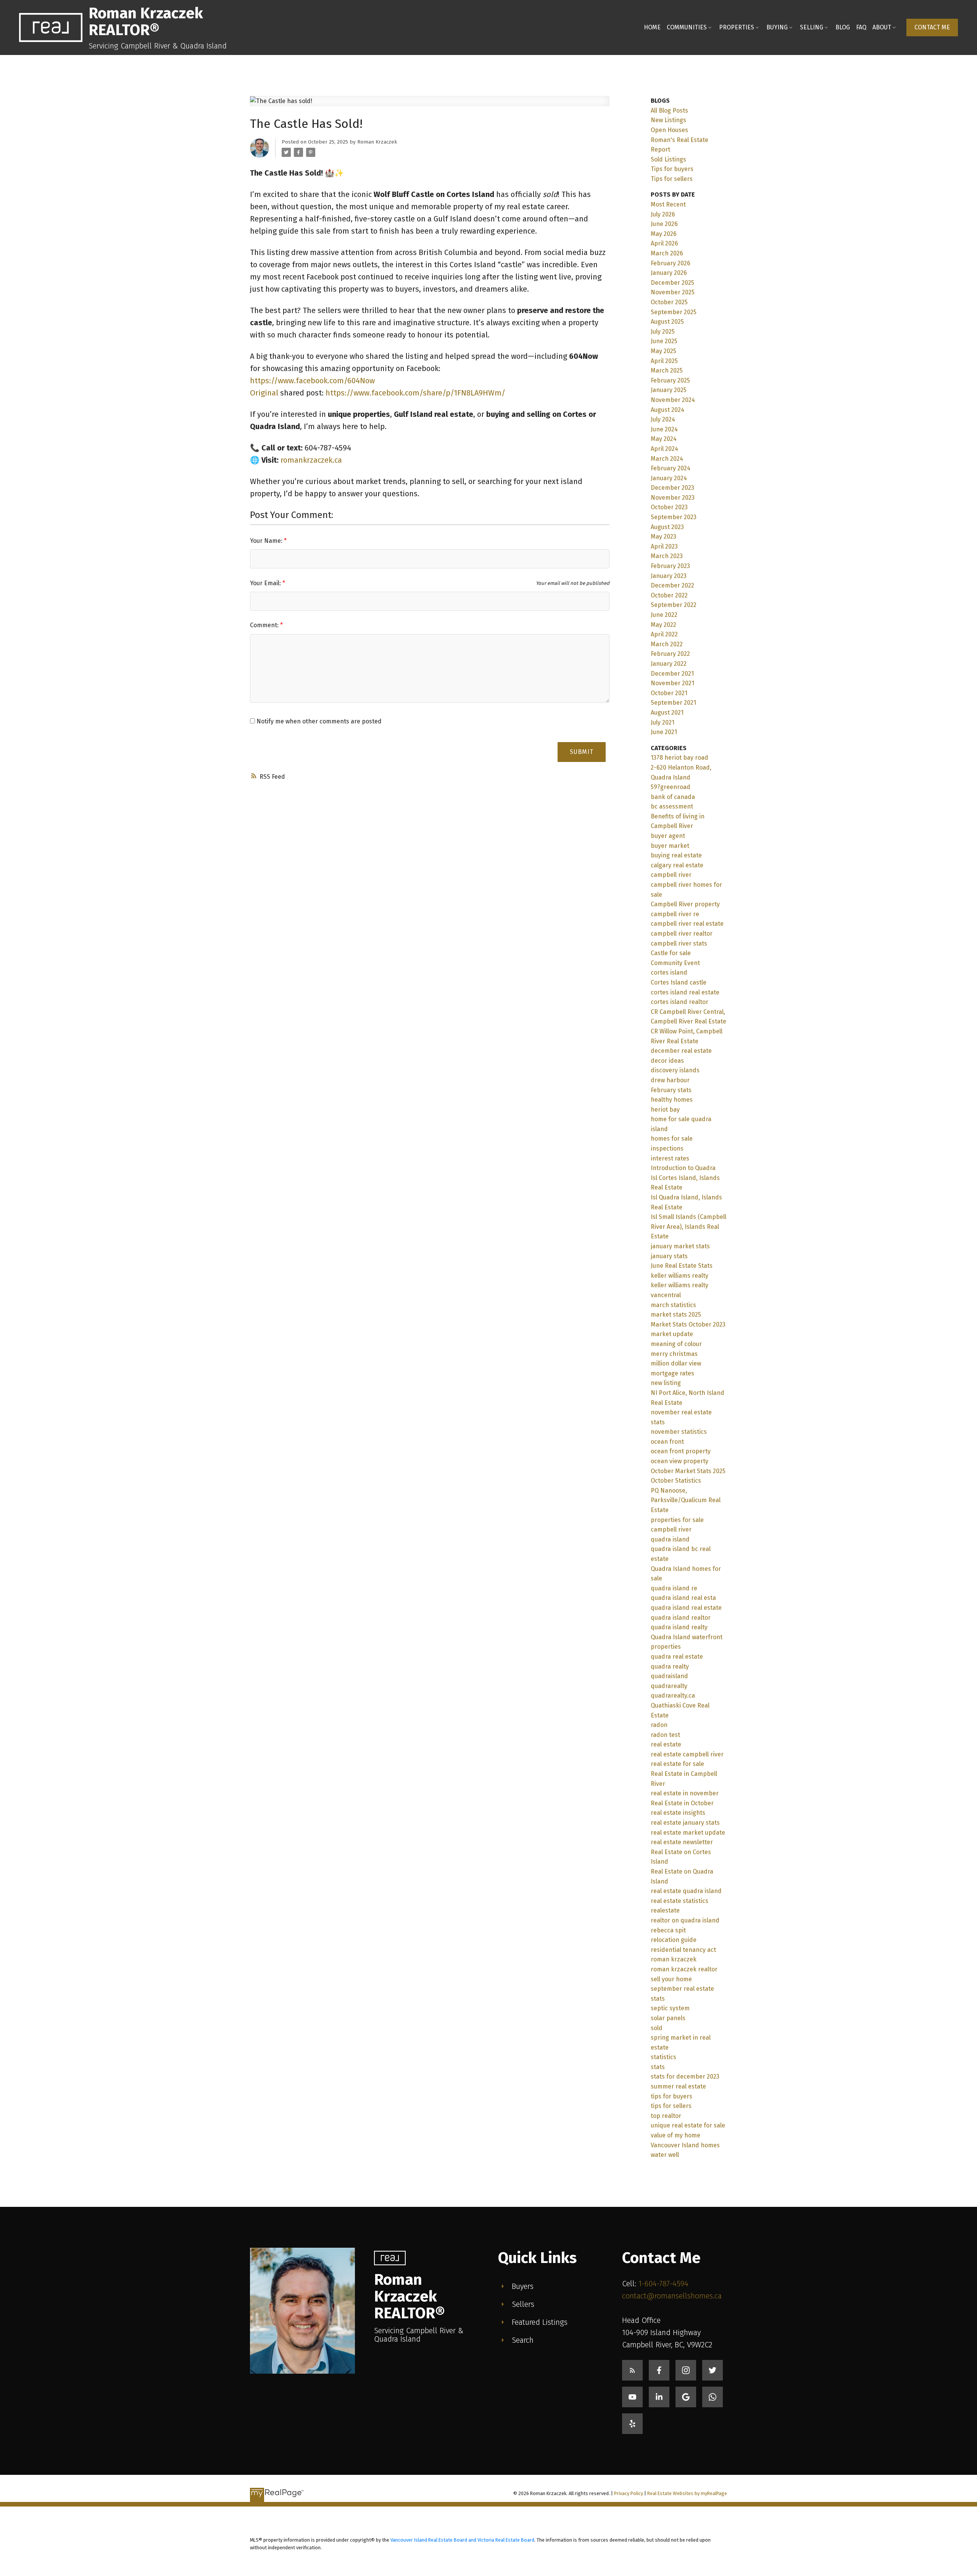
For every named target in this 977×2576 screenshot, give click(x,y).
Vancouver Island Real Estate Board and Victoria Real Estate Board (462, 2540)
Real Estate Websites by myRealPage (687, 2493)
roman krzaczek (674, 1959)
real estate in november (685, 1793)
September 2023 (674, 517)
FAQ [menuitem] (861, 27)
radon (659, 1725)
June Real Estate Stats (682, 1266)
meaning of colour (676, 1344)
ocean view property (680, 1461)
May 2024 (664, 439)
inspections (667, 1148)
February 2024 (671, 468)
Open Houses (669, 130)
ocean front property (681, 1451)
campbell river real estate (687, 924)
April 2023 (664, 546)
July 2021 (663, 722)
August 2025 (667, 322)
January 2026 (669, 273)
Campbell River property (685, 904)
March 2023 (667, 556)
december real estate (681, 1051)
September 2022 (674, 605)
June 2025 (664, 341)
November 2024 (673, 400)
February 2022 (670, 654)
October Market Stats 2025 (688, 1471)
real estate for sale (677, 1764)
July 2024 (663, 419)
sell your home (671, 1979)
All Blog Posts (669, 111)
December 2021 (672, 674)
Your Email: (266, 583)
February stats (671, 1090)
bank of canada (673, 797)
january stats (669, 1256)
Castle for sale (671, 953)
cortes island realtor (680, 1002)
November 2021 (672, 683)
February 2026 (671, 263)
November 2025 (673, 292)
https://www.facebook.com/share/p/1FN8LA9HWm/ (415, 393)
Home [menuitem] (652, 27)
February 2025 (670, 380)
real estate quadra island (686, 1891)
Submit (582, 752)
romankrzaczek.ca (311, 460)
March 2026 (667, 253)
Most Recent (668, 204)
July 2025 (663, 332)
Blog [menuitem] (843, 27)
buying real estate (676, 855)
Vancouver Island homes (685, 2145)
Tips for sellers (672, 179)
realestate (665, 1910)
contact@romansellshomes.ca (672, 2296)
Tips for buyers (672, 169)
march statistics (673, 1305)
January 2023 (669, 576)
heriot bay (665, 1110)
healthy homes (672, 1100)
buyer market (670, 846)
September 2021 (673, 703)
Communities (687, 27)
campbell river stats (679, 943)
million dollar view (676, 1363)
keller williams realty (680, 1276)
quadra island (670, 1539)
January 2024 (669, 478)
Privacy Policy (629, 2493)
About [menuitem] (882, 27)
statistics (663, 2057)
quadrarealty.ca (673, 1696)
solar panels (668, 2018)
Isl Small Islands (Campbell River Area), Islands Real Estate (688, 1227)
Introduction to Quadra (683, 1168)
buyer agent (668, 836)
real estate (666, 1744)
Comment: (265, 625)
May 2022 (663, 625)
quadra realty (670, 1666)
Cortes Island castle (679, 982)
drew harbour (670, 1080)
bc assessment (672, 806)
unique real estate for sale (688, 2125)
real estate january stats (685, 1823)
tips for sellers (671, 2106)
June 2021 (664, 732)
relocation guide (674, 1940)
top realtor (666, 2116)
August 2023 (667, 527)
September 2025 (674, 312)
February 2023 (670, 566)
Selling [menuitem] (812, 27)
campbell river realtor (682, 934)
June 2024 (664, 429)
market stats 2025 (676, 1315)
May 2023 (663, 537)
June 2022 (664, 615)
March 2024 (667, 459)
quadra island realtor (681, 1618)
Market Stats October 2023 (688, 1324)
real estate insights (678, 1813)
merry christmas (674, 1354)
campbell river (671, 875)
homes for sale (672, 1139)
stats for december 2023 (685, 2076)
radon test (665, 1735)
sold (657, 2028)
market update (672, 1334)
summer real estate (678, 2086)
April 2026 (664, 243)
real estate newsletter (682, 1842)
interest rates (670, 1158)
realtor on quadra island (685, 1920)
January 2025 (669, 390)
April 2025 (664, 361)
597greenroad (671, 787)
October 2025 (669, 302)
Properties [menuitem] (737, 27)
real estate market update (688, 1833)
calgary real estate (677, 865)
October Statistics (676, 1481)
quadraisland (669, 1676)
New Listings (668, 120)
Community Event (675, 963)
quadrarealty (669, 1686)
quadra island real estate (686, 1608)
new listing (666, 1383)
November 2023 (673, 498)
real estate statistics (680, 1901)
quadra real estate (677, 1657)
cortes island (669, 972)
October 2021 (669, 693)
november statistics (679, 1432)
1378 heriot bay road (680, 758)
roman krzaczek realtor (684, 1969)
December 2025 (672, 283)
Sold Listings (668, 159)
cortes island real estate (685, 992)
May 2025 (663, 351)
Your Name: (267, 541)
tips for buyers (671, 2096)
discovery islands (675, 1070)
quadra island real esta (683, 1598)
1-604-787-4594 (663, 2284)
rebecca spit (668, 1930)
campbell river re (675, 914)
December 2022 (672, 585)
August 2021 (667, 713)
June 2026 (664, 224)
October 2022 (669, 595)
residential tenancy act (683, 1950)
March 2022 (667, 644)
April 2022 (664, 634)
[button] (932, 27)
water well (665, 2155)
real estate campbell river (687, 1754)
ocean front (667, 1442)
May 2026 (664, 234)
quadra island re (674, 1588)
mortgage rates (672, 1373)
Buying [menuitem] (777, 27)
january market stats (680, 1246)
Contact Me (932, 27)
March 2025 (667, 370)
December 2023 (672, 488)
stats (658, 2067)
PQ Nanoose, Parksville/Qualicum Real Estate (686, 1500)
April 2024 (664, 449)
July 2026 (663, 214)
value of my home (676, 2135)
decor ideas (667, 1061)
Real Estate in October (682, 1803)
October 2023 (669, 507)
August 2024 (667, 410)
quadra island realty (679, 1627)
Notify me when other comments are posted (318, 721)
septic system (670, 2008)
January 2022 (669, 664)
